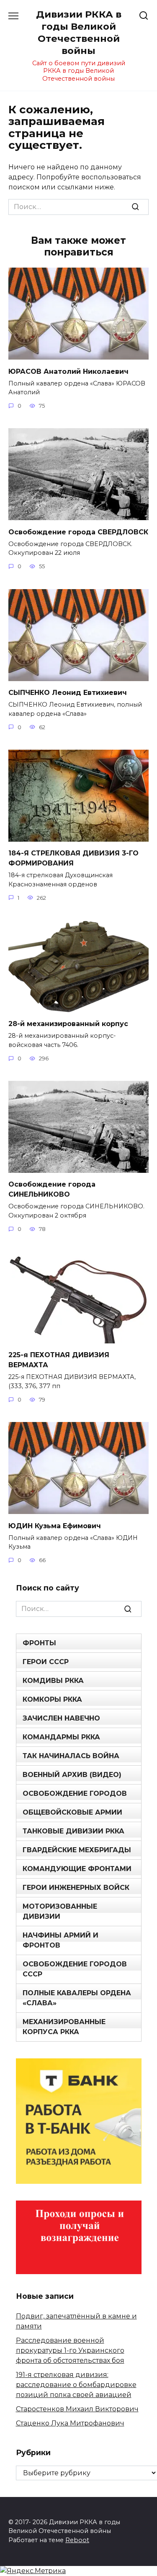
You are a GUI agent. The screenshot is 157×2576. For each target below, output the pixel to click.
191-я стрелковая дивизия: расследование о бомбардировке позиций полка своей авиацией (76, 2385)
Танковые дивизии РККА (73, 1831)
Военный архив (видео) (72, 1775)
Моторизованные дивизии (60, 1911)
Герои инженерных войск (76, 1888)
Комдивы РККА (53, 1681)
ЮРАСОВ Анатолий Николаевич (68, 371)
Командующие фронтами (77, 1869)
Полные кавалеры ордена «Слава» (77, 1998)
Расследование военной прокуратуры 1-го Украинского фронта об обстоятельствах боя (70, 2350)
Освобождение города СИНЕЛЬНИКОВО (52, 1189)
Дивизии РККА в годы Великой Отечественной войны (79, 32)
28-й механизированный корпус (68, 1024)
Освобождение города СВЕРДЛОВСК (78, 532)
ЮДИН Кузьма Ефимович (55, 1525)
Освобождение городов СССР (75, 1969)
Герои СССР (46, 1662)
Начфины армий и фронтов (60, 1940)
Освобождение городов (75, 1793)
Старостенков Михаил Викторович (77, 2409)
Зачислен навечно (61, 1718)
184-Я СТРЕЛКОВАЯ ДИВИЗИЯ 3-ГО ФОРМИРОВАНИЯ (73, 858)
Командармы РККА (61, 1737)
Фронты (39, 1643)
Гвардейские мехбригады (77, 1850)
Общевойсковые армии (72, 1812)
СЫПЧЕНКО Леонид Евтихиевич (68, 693)
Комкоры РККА (52, 1699)
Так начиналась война (71, 1756)
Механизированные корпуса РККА (64, 2027)
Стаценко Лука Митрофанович (70, 2423)
